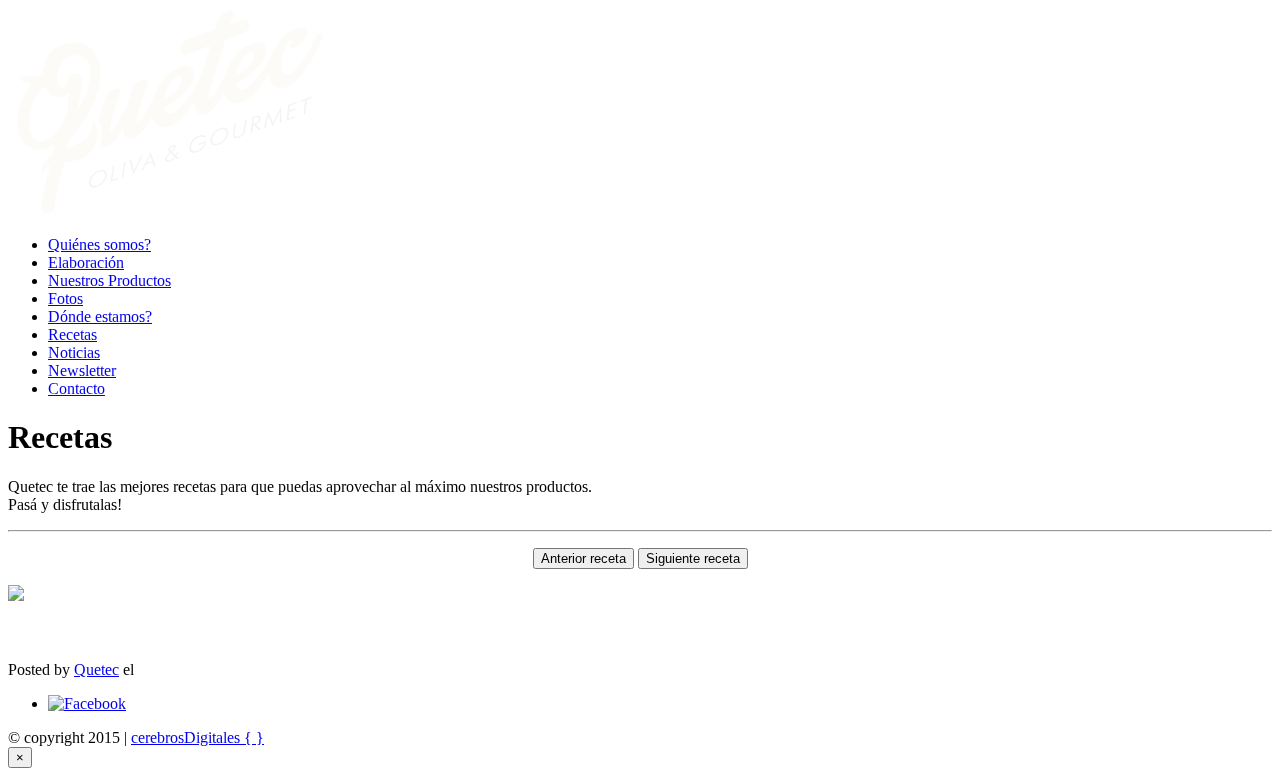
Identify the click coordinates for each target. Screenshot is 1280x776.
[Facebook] (87, 703)
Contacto (76, 388)
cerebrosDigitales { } (197, 737)
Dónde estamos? (100, 316)
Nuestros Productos (109, 280)
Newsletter (82, 370)
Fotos (65, 298)
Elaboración (86, 262)
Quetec (96, 669)
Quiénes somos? (99, 244)
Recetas (72, 334)
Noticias (74, 352)
